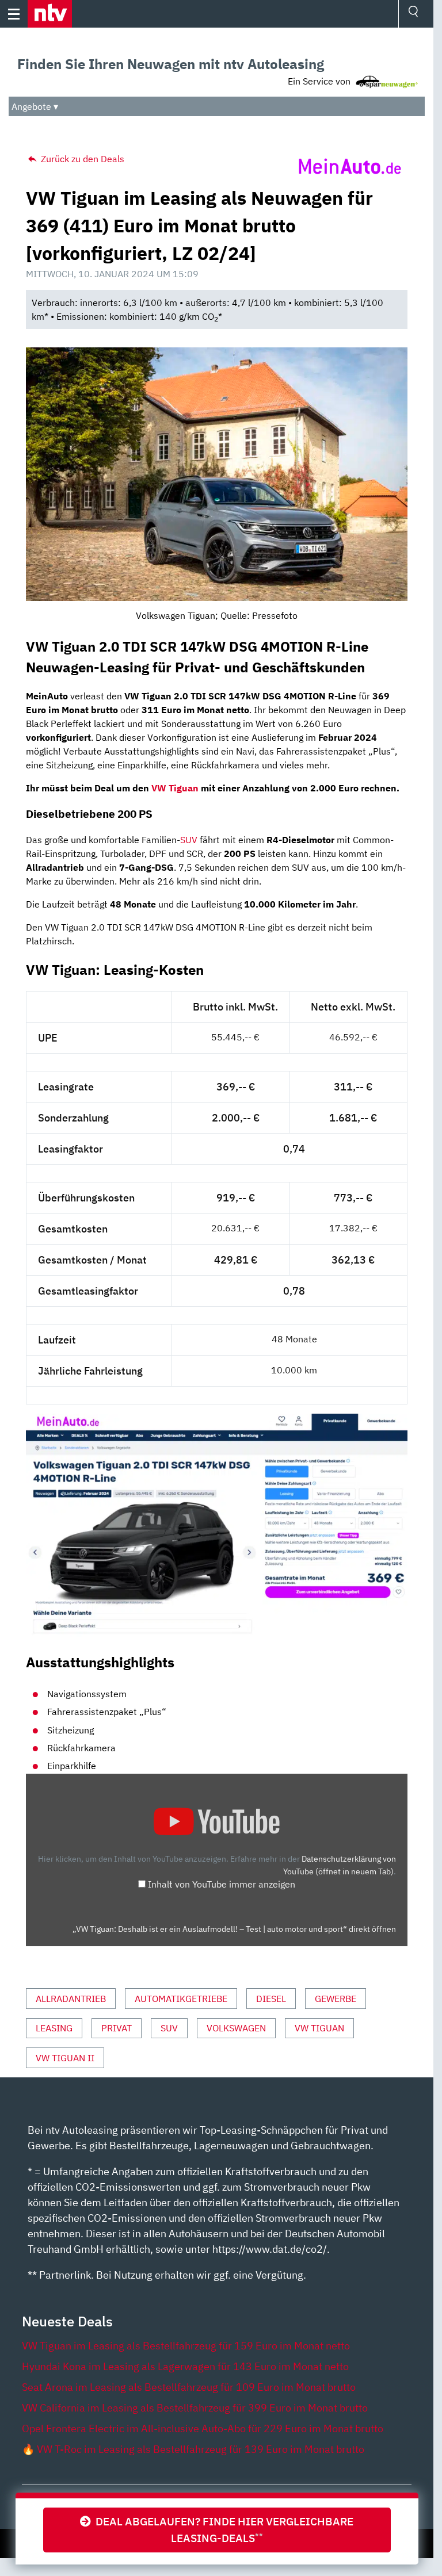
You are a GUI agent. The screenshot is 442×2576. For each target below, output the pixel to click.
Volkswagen (236, 2028)
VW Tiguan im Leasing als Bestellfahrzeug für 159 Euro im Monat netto (186, 2346)
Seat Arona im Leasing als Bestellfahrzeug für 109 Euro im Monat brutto (189, 2387)
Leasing (54, 2028)
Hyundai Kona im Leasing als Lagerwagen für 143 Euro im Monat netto (185, 2366)
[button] (50, 14)
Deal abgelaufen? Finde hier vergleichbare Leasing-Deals (222, 2529)
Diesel (271, 1999)
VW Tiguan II (65, 2058)
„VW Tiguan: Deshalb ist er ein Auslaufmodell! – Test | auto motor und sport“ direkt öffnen (234, 1929)
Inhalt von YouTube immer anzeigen (222, 1884)
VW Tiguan (175, 788)
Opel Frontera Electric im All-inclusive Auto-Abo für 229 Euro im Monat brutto (203, 2428)
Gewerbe (336, 1999)
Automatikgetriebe (181, 1999)
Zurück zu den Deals (81, 159)
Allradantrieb (71, 1999)
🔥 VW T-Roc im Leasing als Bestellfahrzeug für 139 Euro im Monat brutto (193, 2449)
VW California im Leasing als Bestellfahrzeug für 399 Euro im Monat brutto (195, 2408)
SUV (189, 840)
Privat (117, 2028)
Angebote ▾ (35, 106)
